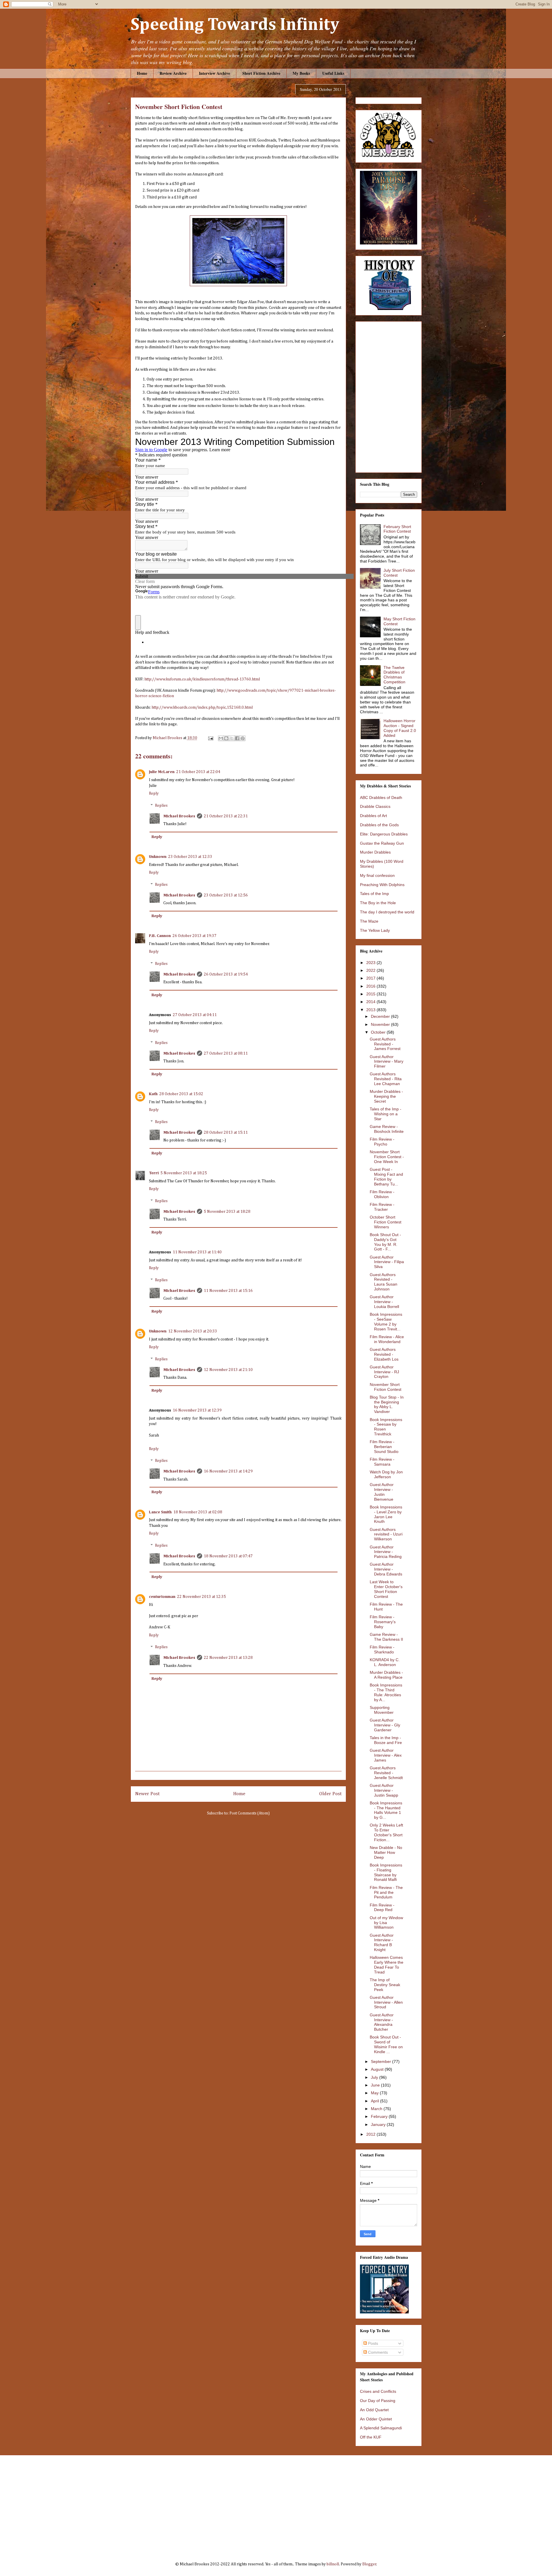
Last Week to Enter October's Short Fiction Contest (386, 1589)
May (375, 2093)
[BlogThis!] (226, 738)
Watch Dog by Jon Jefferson (386, 1474)
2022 (371, 970)
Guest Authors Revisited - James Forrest (385, 1044)
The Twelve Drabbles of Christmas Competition (394, 675)
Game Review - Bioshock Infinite (387, 1129)
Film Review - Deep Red (382, 1907)
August (378, 2069)
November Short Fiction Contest (386, 1387)
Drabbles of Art (373, 816)
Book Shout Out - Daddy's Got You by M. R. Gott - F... (385, 1242)
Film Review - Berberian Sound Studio (384, 1447)
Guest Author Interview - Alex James (386, 1755)
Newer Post (147, 1794)
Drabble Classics (375, 806)
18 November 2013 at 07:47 (228, 1556)
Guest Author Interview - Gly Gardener (385, 1725)
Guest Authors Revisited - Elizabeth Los (384, 1354)
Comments (377, 2352)
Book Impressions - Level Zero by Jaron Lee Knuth (386, 1514)
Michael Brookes (179, 816)
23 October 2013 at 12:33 (190, 857)
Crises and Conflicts (378, 2391)
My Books (301, 73)
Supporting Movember (382, 1710)
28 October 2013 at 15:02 (181, 1094)
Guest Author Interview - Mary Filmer (387, 1062)
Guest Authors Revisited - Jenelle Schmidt (386, 1773)
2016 (371, 986)
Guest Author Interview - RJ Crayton (384, 1372)
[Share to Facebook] (237, 738)
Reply (154, 793)
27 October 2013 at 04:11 (195, 1015)
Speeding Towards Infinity (235, 25)
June (376, 2085)
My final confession (377, 875)
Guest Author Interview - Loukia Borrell (384, 1302)
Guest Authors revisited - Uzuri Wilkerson (386, 1534)
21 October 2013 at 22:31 (226, 816)
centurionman (162, 1597)
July (375, 2077)
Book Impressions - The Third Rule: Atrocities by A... (386, 1692)
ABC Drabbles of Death (381, 798)
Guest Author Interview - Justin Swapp (384, 1790)
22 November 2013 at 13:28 (228, 1658)
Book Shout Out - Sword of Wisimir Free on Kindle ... (386, 2044)
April (375, 2101)
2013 (371, 1010)
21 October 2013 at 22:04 (198, 772)
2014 (371, 1002)
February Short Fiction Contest (397, 529)
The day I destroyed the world (387, 912)
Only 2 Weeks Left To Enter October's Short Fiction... (386, 1832)
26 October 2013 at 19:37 (194, 936)
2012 (371, 2134)
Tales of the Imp (374, 894)
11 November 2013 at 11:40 (197, 1252)
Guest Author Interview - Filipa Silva (387, 1262)
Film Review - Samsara (382, 1462)
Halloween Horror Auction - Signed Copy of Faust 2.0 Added (400, 728)
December (381, 1016)
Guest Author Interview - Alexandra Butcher (382, 2022)
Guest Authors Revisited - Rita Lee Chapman (386, 1079)
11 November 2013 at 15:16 (228, 1291)
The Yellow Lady (375, 930)
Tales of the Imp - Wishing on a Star (386, 1114)
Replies (161, 806)
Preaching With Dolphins (382, 885)
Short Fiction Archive (261, 73)
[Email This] (221, 738)
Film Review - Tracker (382, 1207)
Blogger (369, 2564)
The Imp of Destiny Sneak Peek (385, 1985)
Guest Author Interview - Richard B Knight (382, 1942)
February (380, 2116)
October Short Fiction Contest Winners (386, 1222)
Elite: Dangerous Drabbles (384, 834)
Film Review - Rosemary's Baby (383, 1622)
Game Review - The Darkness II (386, 1637)
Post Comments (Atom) (250, 1813)
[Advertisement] (276, 2504)
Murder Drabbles (375, 852)
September (382, 2061)
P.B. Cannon (160, 936)
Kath (153, 1094)
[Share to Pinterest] (243, 738)
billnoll (333, 2564)
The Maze (369, 921)
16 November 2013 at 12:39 (197, 1410)
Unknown (158, 857)
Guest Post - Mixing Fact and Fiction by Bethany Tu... (386, 1177)
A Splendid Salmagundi (381, 2428)
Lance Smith (160, 1512)
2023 (371, 963)
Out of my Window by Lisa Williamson (386, 1923)
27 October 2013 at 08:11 (226, 1053)
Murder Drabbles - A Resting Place (386, 1675)
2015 (371, 994)
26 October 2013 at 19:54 (226, 974)
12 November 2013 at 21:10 (228, 1370)
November (381, 1024)
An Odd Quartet (374, 2410)
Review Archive (173, 73)
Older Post (330, 1794)
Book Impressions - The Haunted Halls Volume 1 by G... (386, 1810)
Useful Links (333, 73)
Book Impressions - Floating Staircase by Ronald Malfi (386, 1872)
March (377, 2109)
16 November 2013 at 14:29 (228, 1471)
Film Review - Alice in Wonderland (387, 1339)
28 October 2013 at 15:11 (226, 1133)
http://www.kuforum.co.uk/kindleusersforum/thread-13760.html (202, 679)
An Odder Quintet (376, 2419)
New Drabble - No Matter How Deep (386, 1852)
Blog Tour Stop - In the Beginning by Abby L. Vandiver (387, 1404)
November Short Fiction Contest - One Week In (387, 1157)
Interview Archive (214, 73)
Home (142, 73)
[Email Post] (210, 738)
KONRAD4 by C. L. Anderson (385, 1662)
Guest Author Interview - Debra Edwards (386, 1569)
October (379, 1032)
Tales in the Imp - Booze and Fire (386, 1740)
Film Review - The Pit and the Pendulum (386, 1892)
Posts (372, 2343)
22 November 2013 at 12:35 (202, 1597)
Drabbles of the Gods (379, 825)
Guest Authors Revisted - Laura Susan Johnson (384, 1282)
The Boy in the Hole (378, 903)
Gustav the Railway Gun (382, 843)
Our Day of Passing (378, 2401)
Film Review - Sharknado (382, 1650)
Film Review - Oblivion (382, 1194)
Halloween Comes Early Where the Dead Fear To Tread (387, 1965)
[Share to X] (232, 738)
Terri (154, 1173)
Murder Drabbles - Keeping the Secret (386, 1096)
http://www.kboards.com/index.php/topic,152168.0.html (202, 707)
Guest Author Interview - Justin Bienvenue (382, 1492)
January (379, 2124)
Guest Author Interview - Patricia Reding (386, 1552)
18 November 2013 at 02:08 (198, 1512)
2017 (371, 978)
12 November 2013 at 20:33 (193, 1331)
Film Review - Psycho (382, 1142)
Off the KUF (371, 2437)
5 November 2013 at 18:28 (227, 1212)
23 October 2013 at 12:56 (226, 895)
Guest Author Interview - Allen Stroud (386, 2002)
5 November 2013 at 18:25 (184, 1173)
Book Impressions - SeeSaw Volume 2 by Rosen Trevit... (386, 1322)
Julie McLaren (162, 772)
